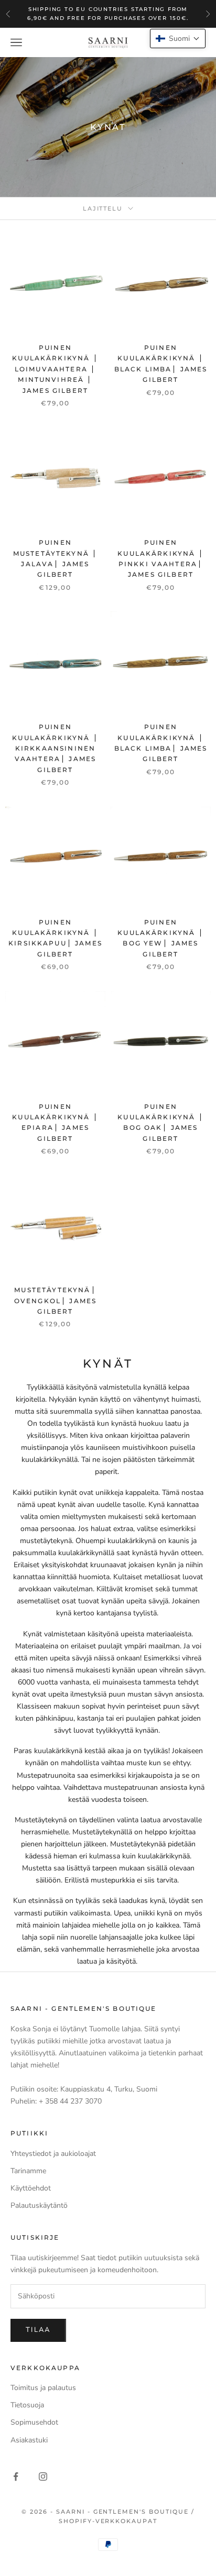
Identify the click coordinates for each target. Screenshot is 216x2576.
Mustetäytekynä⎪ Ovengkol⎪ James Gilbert (55, 1301)
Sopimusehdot (34, 2422)
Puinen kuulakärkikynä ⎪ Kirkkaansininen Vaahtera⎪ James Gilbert (55, 748)
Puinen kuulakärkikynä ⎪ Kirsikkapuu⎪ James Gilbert (55, 938)
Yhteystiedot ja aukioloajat (53, 2154)
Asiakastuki (29, 2440)
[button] (178, 38)
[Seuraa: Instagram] (43, 2476)
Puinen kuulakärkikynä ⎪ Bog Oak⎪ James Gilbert (161, 1122)
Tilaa (38, 2330)
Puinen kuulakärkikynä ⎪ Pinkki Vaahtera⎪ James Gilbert (161, 558)
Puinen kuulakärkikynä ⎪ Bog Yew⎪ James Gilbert (161, 938)
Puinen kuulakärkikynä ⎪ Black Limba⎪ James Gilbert (161, 364)
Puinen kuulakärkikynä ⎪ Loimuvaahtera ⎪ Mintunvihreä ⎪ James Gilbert (55, 369)
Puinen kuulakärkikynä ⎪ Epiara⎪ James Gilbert (55, 1122)
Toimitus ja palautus (43, 2388)
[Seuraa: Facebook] (16, 2476)
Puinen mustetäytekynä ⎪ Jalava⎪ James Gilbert (56, 558)
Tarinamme (28, 2171)
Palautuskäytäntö (39, 2205)
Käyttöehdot (31, 2188)
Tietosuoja (27, 2405)
